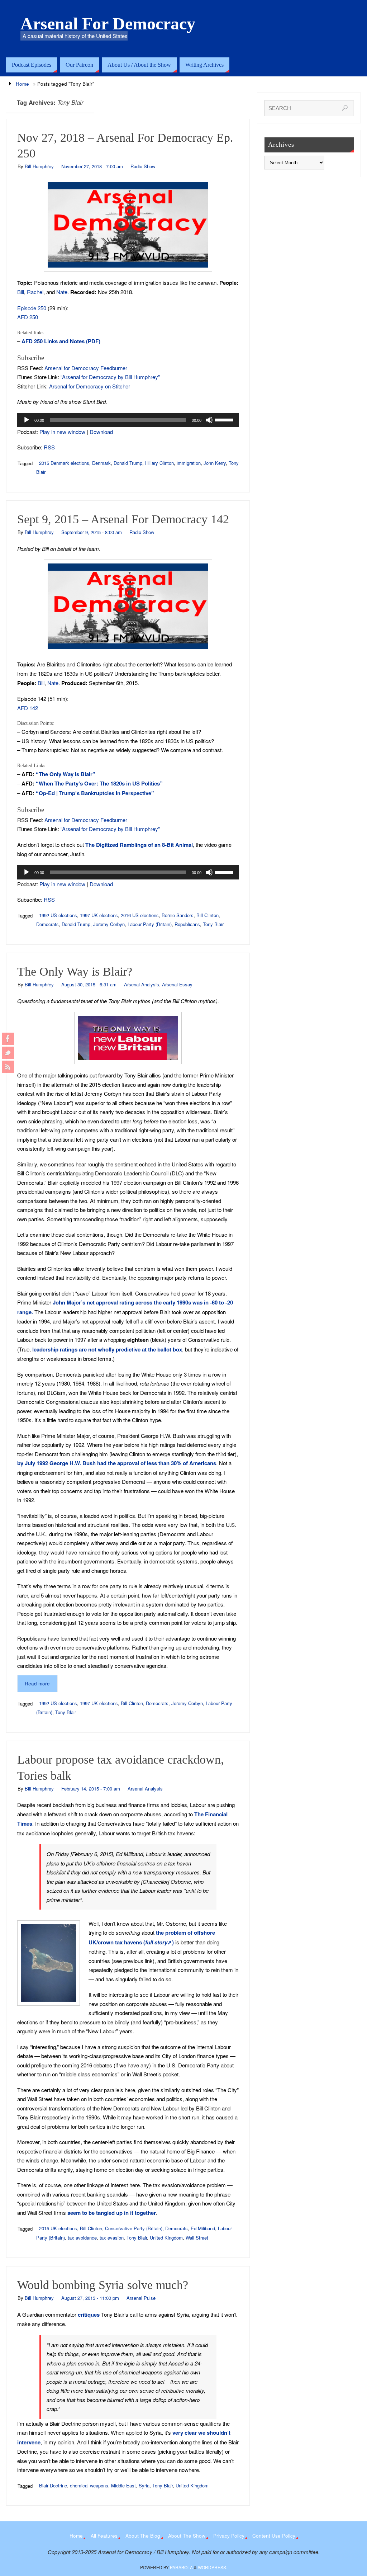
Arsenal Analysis (142, 984)
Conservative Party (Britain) (134, 2228)
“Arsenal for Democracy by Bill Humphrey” (110, 377)
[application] (128, 420)
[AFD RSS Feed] (8, 1067)
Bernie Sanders (178, 915)
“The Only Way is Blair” (66, 774)
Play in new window (62, 432)
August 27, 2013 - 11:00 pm (90, 2298)
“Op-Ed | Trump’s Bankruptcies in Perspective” (95, 793)
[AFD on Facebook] (8, 1039)
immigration (189, 463)
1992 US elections (58, 915)
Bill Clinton (208, 915)
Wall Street (197, 2238)
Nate (62, 292)
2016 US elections (140, 915)
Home (22, 84)
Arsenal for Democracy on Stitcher (90, 386)
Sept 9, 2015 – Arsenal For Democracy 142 (123, 519)
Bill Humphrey (39, 166)
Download (101, 432)
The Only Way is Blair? (75, 971)
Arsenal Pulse (141, 2298)
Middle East (123, 2485)
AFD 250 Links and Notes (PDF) (61, 341)
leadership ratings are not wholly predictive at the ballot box (107, 1349)
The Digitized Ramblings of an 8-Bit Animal (139, 845)
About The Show (187, 2536)
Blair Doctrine (53, 2485)
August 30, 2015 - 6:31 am (89, 984)
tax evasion (112, 2238)
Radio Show (143, 166)
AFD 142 (28, 708)
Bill (21, 292)
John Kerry (215, 463)
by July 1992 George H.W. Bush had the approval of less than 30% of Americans (117, 1463)
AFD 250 (28, 317)
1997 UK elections (99, 915)
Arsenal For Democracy (108, 24)
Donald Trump (128, 463)
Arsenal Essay (177, 984)
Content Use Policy (274, 2536)
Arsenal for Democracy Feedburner (86, 368)
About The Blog (143, 2536)
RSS (49, 447)
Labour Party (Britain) (150, 924)
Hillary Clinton (159, 463)
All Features (104, 2536)
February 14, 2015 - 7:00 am (91, 1789)
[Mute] (209, 420)
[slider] (225, 419)
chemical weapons (89, 2485)
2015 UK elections (58, 2228)
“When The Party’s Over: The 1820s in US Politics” (99, 783)
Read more (37, 1683)
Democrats (47, 924)
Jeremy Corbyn (109, 924)
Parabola (181, 2567)
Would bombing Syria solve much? (103, 2285)
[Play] (27, 420)
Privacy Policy (229, 2536)
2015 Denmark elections (64, 463)
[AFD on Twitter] (8, 1053)
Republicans (187, 924)
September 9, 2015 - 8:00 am (92, 532)
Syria (144, 2485)
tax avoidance (82, 2238)
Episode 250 (32, 308)
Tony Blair (213, 924)
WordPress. (213, 2567)
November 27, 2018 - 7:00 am (92, 166)
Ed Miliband (203, 2228)
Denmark (101, 463)
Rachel (35, 292)
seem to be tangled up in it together (112, 2213)
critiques (89, 2315)
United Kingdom (166, 2238)
